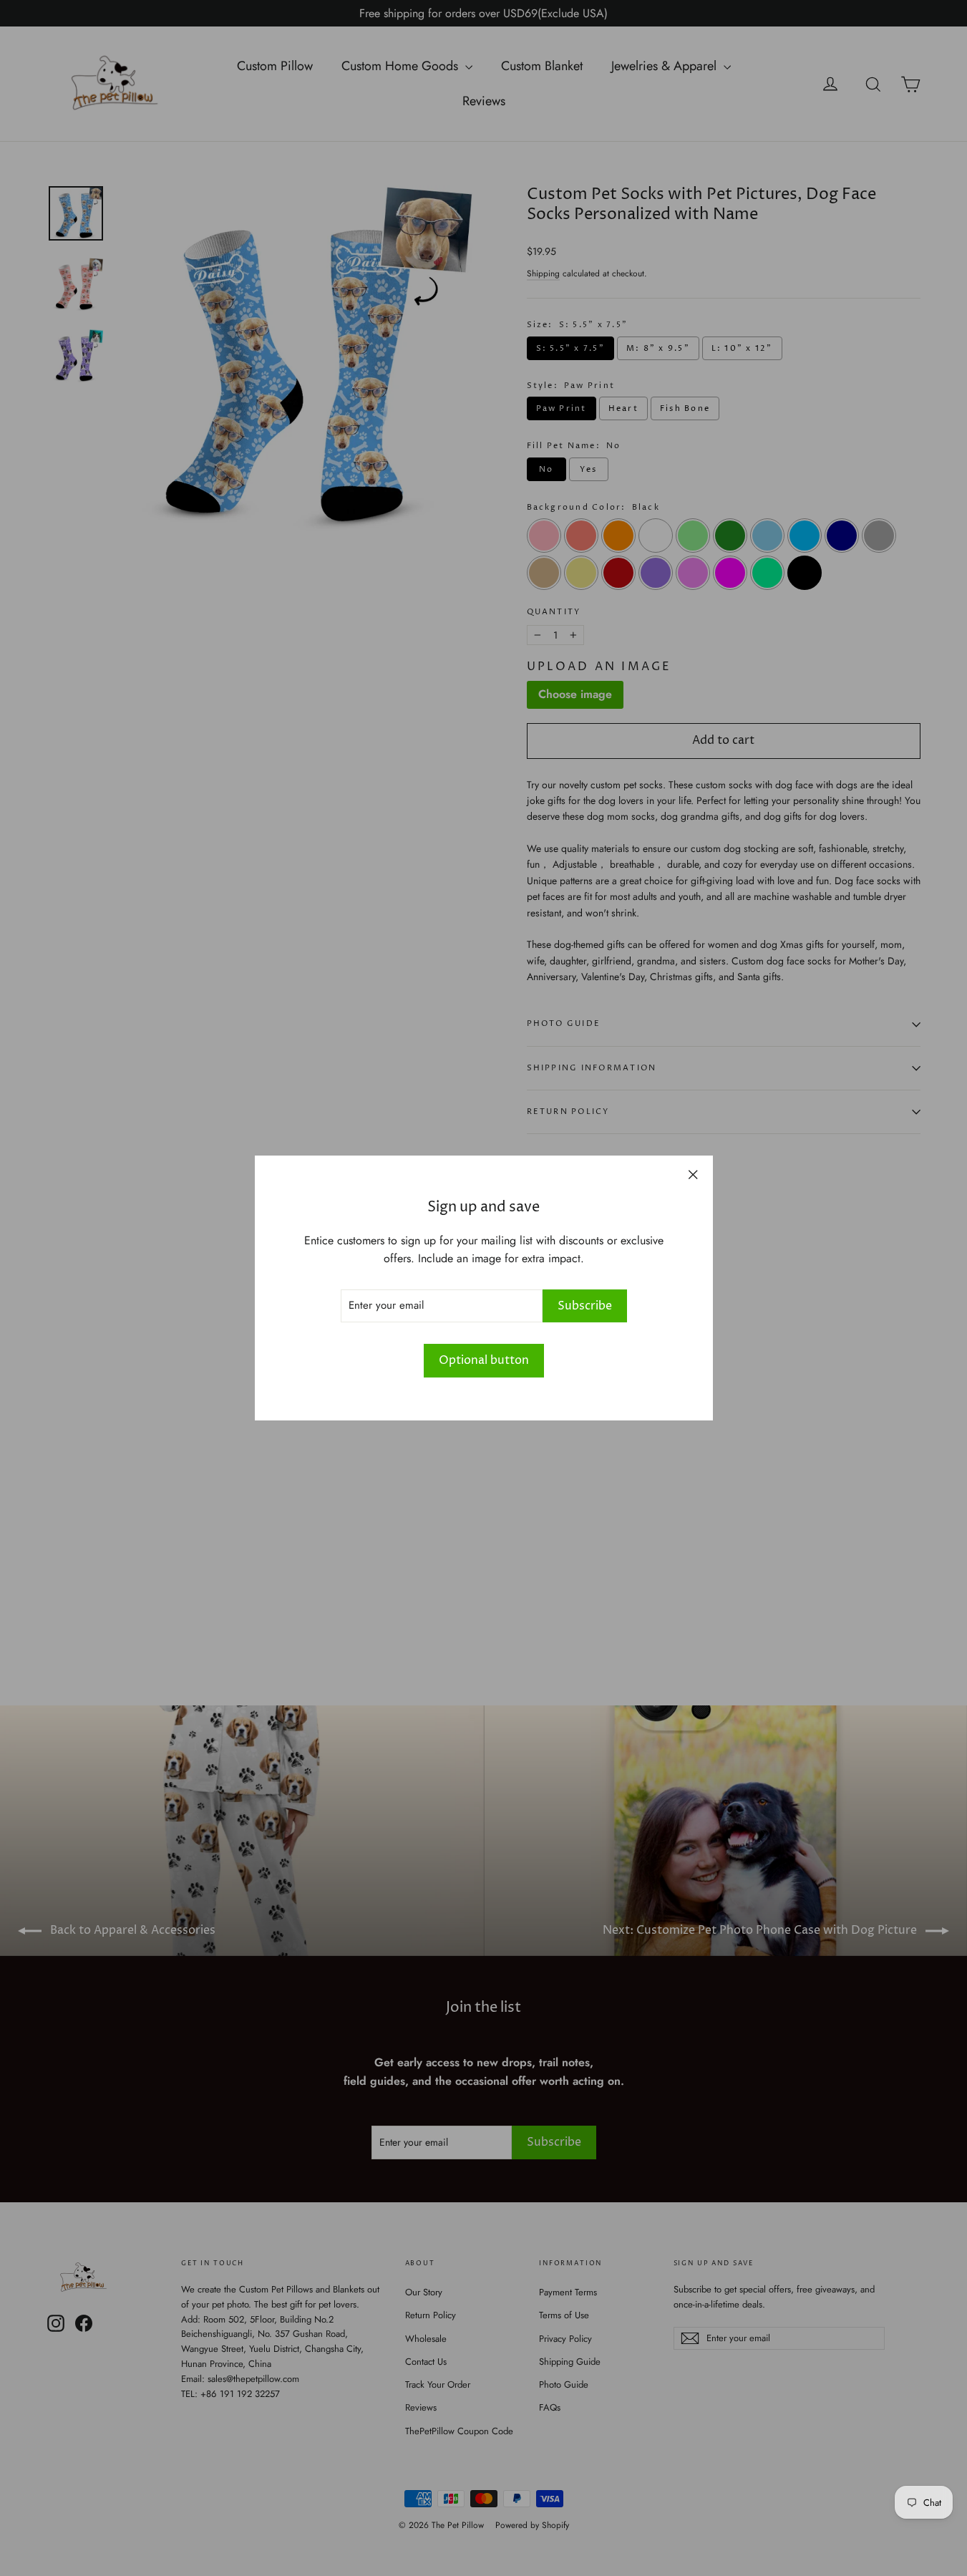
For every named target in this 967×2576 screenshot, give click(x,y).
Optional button (484, 1360)
